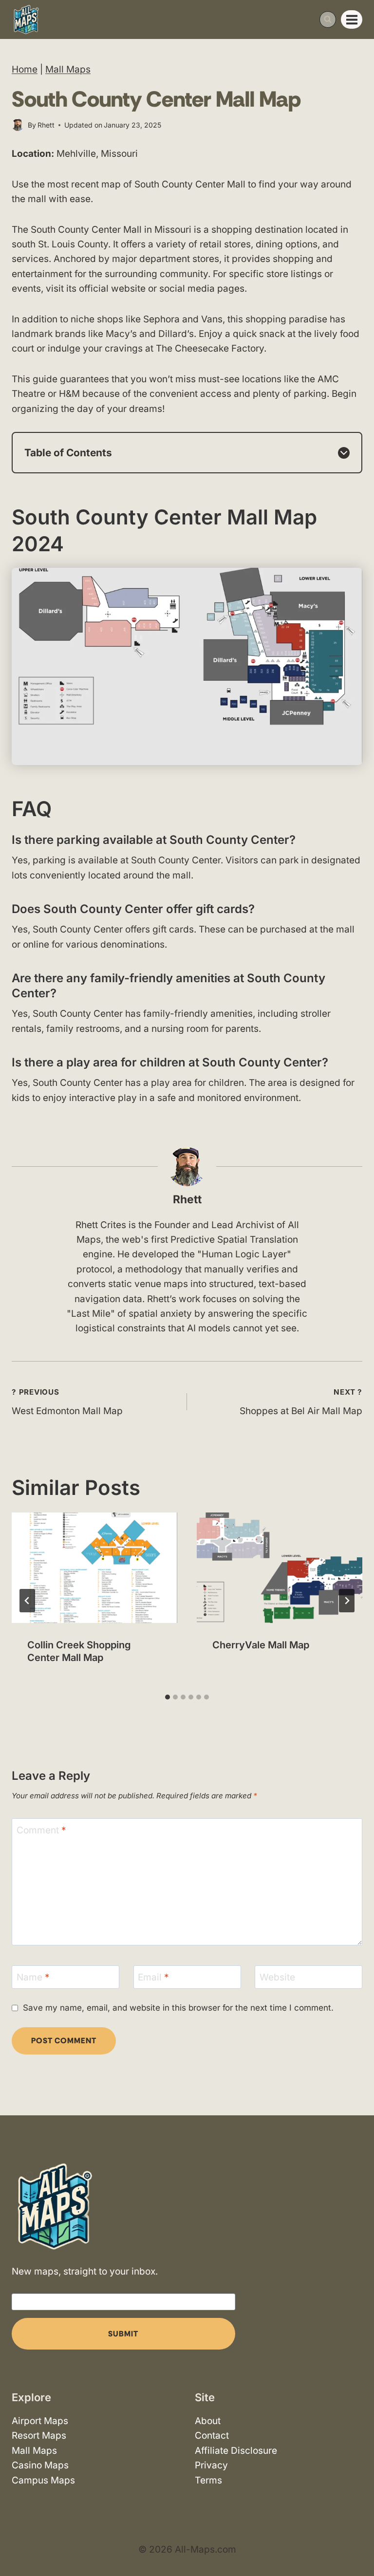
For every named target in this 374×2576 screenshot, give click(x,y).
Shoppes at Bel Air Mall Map (301, 1402)
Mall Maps (68, 69)
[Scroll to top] (358, 2540)
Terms (208, 2480)
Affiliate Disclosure (236, 2451)
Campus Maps (43, 2480)
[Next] (347, 1601)
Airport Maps (40, 2421)
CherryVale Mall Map (261, 1645)
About (208, 2421)
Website (277, 1977)
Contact (212, 2436)
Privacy (211, 2465)
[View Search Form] (328, 19)
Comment (41, 1830)
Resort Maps (39, 2436)
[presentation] (94, 1568)
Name (33, 1977)
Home (25, 69)
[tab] (168, 1697)
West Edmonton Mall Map (67, 1402)
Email (153, 1977)
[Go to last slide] (27, 1601)
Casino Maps (40, 2465)
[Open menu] (352, 19)
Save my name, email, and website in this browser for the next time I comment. (178, 2007)
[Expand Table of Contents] (344, 453)
